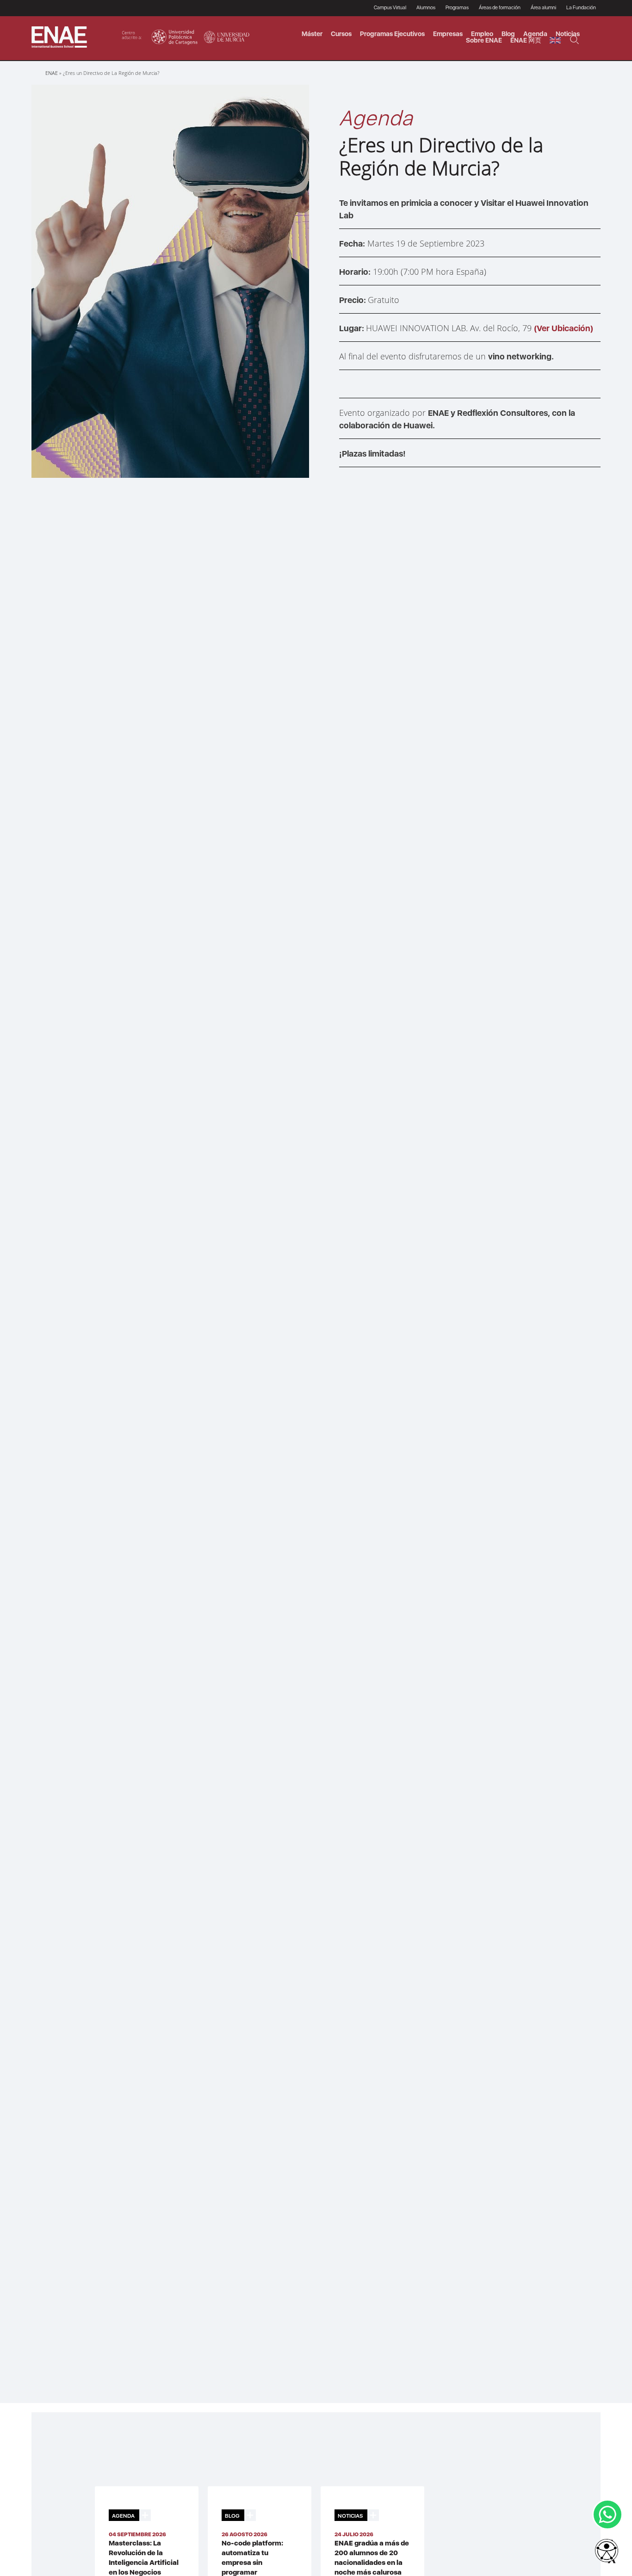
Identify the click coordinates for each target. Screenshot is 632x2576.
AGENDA (123, 2516)
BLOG (232, 2516)
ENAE (52, 73)
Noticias (568, 34)
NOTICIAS (350, 2516)
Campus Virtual (390, 8)
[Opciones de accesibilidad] (607, 2551)
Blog (508, 34)
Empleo (482, 34)
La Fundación (581, 8)
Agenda (535, 34)
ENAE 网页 (526, 40)
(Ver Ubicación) (564, 328)
